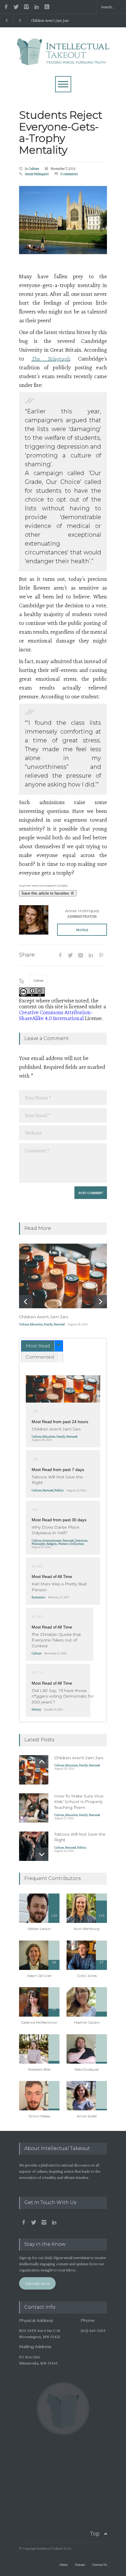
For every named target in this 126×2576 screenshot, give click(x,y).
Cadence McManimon (39, 2022)
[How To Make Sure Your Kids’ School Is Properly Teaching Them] (34, 1808)
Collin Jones (87, 1976)
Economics (38, 1597)
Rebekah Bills (39, 2069)
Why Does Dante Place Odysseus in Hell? (56, 1530)
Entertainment (52, 1540)
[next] (100, 1302)
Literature (81, 1540)
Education (36, 1324)
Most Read (38, 1346)
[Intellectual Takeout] (63, 58)
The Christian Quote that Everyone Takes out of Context (56, 1640)
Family (48, 1324)
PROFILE (82, 930)
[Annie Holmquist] (34, 920)
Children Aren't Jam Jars (50, 20)
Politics (59, 1490)
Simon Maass (39, 2116)
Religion (52, 1544)
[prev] (26, 1302)
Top (95, 2534)
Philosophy (39, 1544)
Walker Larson (39, 1929)
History (36, 1709)
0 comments (69, 174)
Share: (27, 955)
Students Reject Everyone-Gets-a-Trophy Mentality (61, 132)
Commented (40, 1357)
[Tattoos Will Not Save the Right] (34, 1846)
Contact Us (99, 2565)
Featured (59, 1324)
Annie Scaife (87, 2116)
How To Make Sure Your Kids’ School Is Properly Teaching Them (79, 1802)
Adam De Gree (39, 1976)
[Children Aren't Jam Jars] (63, 1276)
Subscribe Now (38, 2283)
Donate (80, 2565)
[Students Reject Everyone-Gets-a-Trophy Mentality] (63, 220)
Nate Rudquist (87, 2069)
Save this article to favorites (46, 893)
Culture (34, 168)
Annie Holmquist (37, 174)
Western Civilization (71, 1544)
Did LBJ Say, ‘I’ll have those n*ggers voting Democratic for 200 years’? (63, 1696)
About (64, 2565)
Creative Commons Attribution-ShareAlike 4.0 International (56, 1015)
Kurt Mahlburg (87, 1929)
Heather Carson (87, 2022)
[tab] (42, 1346)
